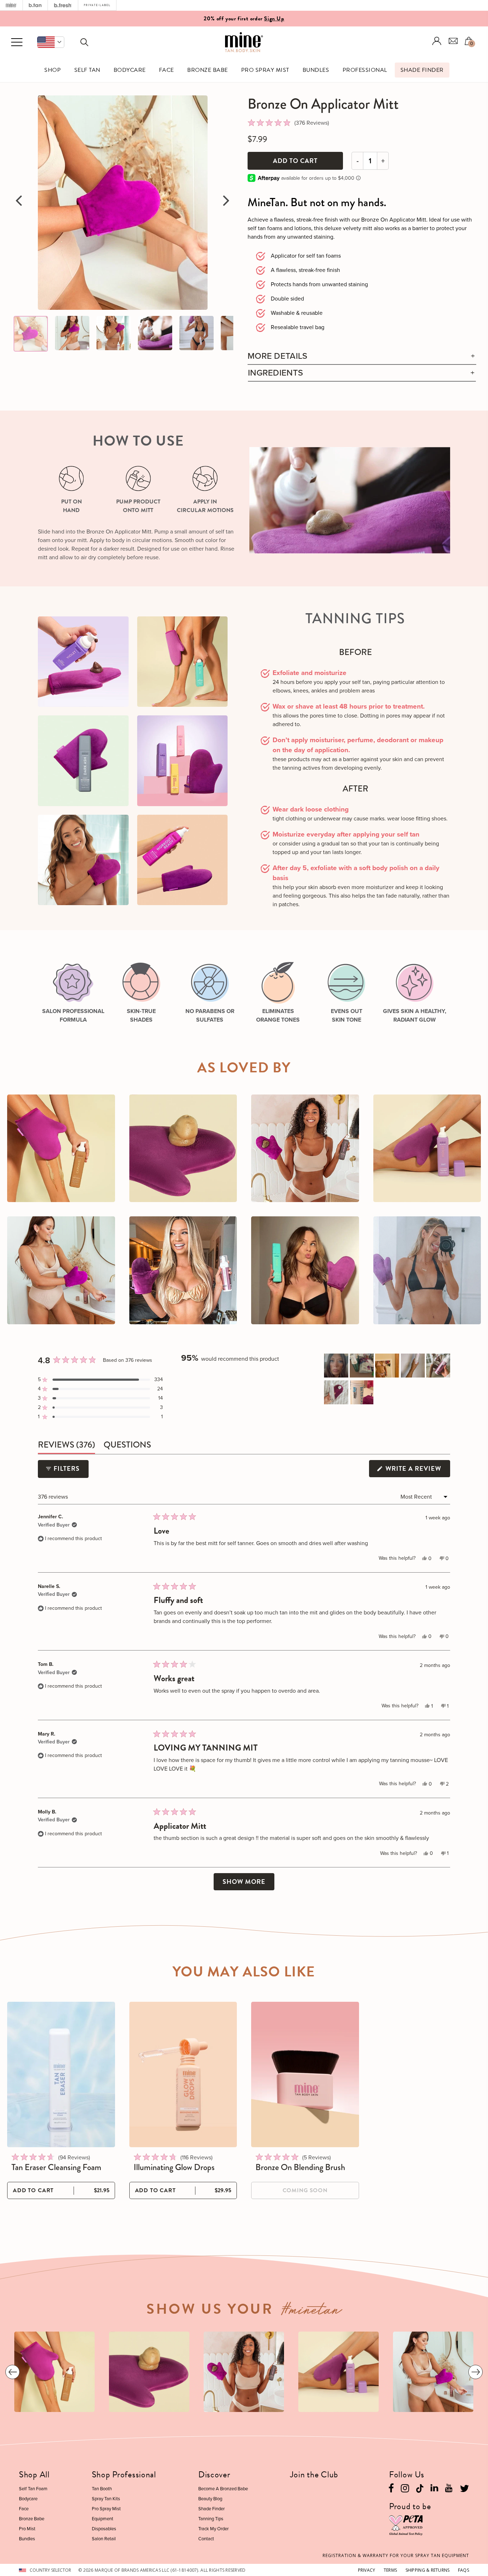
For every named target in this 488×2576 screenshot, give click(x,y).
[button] (51, 42)
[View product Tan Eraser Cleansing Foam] (61, 2074)
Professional (365, 70)
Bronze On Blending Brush (300, 2167)
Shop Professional (124, 2475)
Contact (206, 2539)
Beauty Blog (210, 2499)
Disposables (104, 2529)
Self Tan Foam (33, 2489)
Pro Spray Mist (265, 70)
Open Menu (17, 43)
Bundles (316, 70)
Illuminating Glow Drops (174, 2167)
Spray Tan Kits (106, 2499)
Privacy (367, 2570)
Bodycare (130, 70)
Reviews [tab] (66, 1446)
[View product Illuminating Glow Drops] (183, 2074)
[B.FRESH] (63, 5)
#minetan (312, 2312)
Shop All (34, 2475)
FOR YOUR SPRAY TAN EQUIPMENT (396, 2555)
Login (437, 41)
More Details (278, 356)
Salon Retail (104, 2539)
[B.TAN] (35, 5)
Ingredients (275, 373)
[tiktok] (420, 2488)
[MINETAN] (11, 5)
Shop (53, 70)
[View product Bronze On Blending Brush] (305, 2074)
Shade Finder (422, 70)
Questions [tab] (127, 1446)
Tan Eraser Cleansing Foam (56, 2167)
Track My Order (213, 2529)
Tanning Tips (211, 2519)
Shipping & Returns (428, 2570)
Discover (214, 2475)
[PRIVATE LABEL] (97, 5)
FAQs (464, 2570)
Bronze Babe (207, 70)
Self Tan (87, 70)
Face (166, 70)
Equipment (103, 2519)
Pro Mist (27, 2529)
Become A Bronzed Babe (223, 2489)
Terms (390, 2570)
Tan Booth (102, 2489)
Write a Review (417, 1470)
